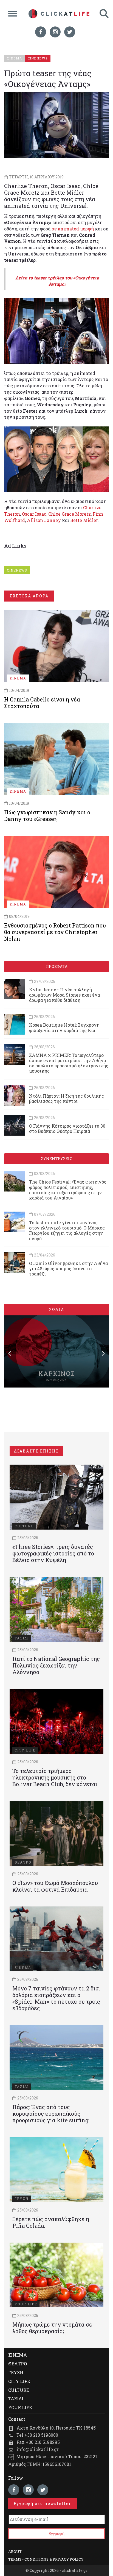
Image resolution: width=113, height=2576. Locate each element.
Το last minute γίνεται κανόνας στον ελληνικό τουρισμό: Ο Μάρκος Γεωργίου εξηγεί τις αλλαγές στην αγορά (67, 1230)
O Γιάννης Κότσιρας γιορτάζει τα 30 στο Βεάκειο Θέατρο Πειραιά (67, 1128)
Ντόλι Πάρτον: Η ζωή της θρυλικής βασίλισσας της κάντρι (67, 1098)
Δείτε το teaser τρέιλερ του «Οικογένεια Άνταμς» (57, 281)
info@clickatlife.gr (38, 2449)
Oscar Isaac (34, 514)
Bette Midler (84, 520)
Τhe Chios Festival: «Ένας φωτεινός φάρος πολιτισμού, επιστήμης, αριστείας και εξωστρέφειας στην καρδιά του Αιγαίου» (68, 1190)
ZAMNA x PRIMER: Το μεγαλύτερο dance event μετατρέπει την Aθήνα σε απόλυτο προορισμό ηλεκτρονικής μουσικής (69, 1063)
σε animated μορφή (73, 229)
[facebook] (41, 32)
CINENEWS (17, 570)
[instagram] (55, 32)
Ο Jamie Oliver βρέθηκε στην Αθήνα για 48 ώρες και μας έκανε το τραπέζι (68, 1268)
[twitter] (70, 32)
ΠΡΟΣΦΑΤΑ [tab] (56, 966)
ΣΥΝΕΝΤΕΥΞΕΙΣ (56, 1159)
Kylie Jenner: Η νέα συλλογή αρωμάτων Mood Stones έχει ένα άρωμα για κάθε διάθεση (64, 995)
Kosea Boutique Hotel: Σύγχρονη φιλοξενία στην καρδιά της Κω (64, 1027)
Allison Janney (44, 520)
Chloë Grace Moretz (70, 514)
